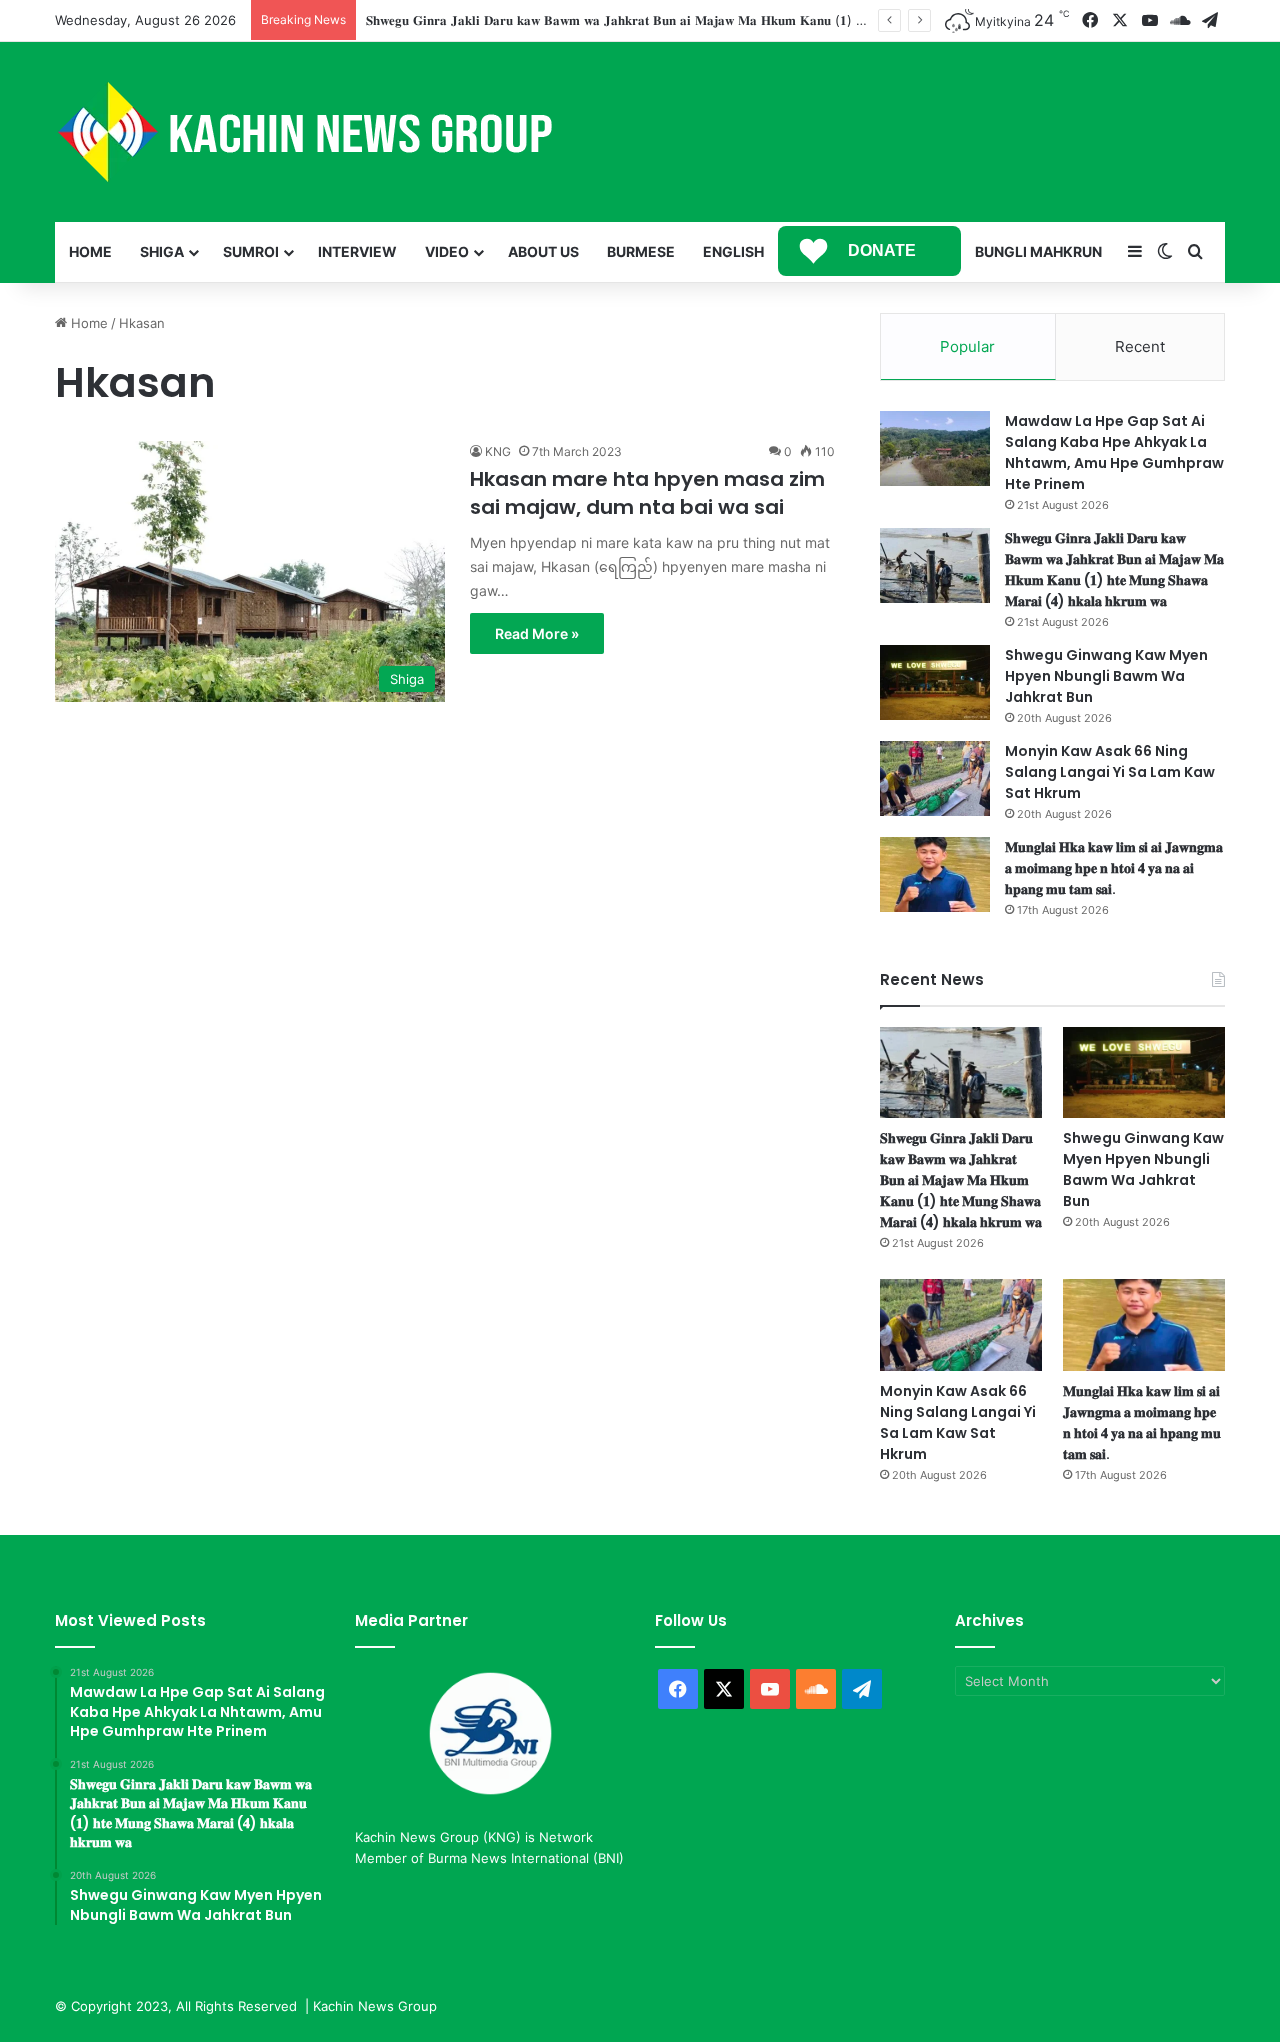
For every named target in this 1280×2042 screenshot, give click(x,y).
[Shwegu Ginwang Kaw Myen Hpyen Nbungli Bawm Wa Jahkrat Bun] (935, 682)
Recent (1140, 346)
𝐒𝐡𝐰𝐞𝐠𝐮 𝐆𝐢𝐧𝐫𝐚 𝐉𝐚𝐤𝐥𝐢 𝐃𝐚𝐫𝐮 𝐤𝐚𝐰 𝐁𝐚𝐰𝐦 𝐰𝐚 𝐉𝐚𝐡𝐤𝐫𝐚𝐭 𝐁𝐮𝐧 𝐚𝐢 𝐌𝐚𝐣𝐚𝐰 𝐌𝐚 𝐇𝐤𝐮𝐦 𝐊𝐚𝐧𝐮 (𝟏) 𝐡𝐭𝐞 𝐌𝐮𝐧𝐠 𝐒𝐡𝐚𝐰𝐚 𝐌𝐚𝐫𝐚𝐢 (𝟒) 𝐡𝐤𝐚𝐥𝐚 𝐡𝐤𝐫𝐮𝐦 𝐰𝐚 (738, 20)
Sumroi (251, 251)
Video (447, 251)
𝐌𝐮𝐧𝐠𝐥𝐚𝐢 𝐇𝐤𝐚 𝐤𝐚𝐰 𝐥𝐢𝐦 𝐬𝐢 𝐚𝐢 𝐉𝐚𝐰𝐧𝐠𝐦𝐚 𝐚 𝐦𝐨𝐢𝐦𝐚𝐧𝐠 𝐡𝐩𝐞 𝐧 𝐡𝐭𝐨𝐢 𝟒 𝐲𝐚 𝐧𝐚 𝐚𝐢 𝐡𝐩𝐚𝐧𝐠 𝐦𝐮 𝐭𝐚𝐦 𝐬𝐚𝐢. (1114, 868)
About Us (543, 251)
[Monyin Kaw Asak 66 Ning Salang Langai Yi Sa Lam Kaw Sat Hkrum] (935, 778)
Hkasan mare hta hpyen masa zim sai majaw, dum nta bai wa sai (647, 493)
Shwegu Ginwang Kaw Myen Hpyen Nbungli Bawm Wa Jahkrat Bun (1106, 676)
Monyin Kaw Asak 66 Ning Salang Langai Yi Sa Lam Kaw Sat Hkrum (1110, 772)
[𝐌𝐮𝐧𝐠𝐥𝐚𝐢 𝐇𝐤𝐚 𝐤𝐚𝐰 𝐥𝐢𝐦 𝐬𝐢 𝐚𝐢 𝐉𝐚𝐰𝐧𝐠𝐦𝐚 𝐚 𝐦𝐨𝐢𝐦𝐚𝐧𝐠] (935, 874)
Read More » (537, 633)
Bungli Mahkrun (1038, 251)
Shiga (162, 251)
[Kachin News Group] (305, 132)
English (733, 251)
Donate (882, 250)
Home (90, 251)
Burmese (641, 251)
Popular (967, 346)
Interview (357, 251)
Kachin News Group (375, 2006)
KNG (498, 451)
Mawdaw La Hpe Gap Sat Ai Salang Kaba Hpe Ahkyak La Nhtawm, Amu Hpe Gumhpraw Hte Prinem (1114, 452)
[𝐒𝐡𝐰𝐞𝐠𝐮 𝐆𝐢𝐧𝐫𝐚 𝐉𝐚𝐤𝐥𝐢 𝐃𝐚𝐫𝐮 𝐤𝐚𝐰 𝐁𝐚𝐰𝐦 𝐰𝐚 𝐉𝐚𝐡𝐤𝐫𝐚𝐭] (935, 565)
